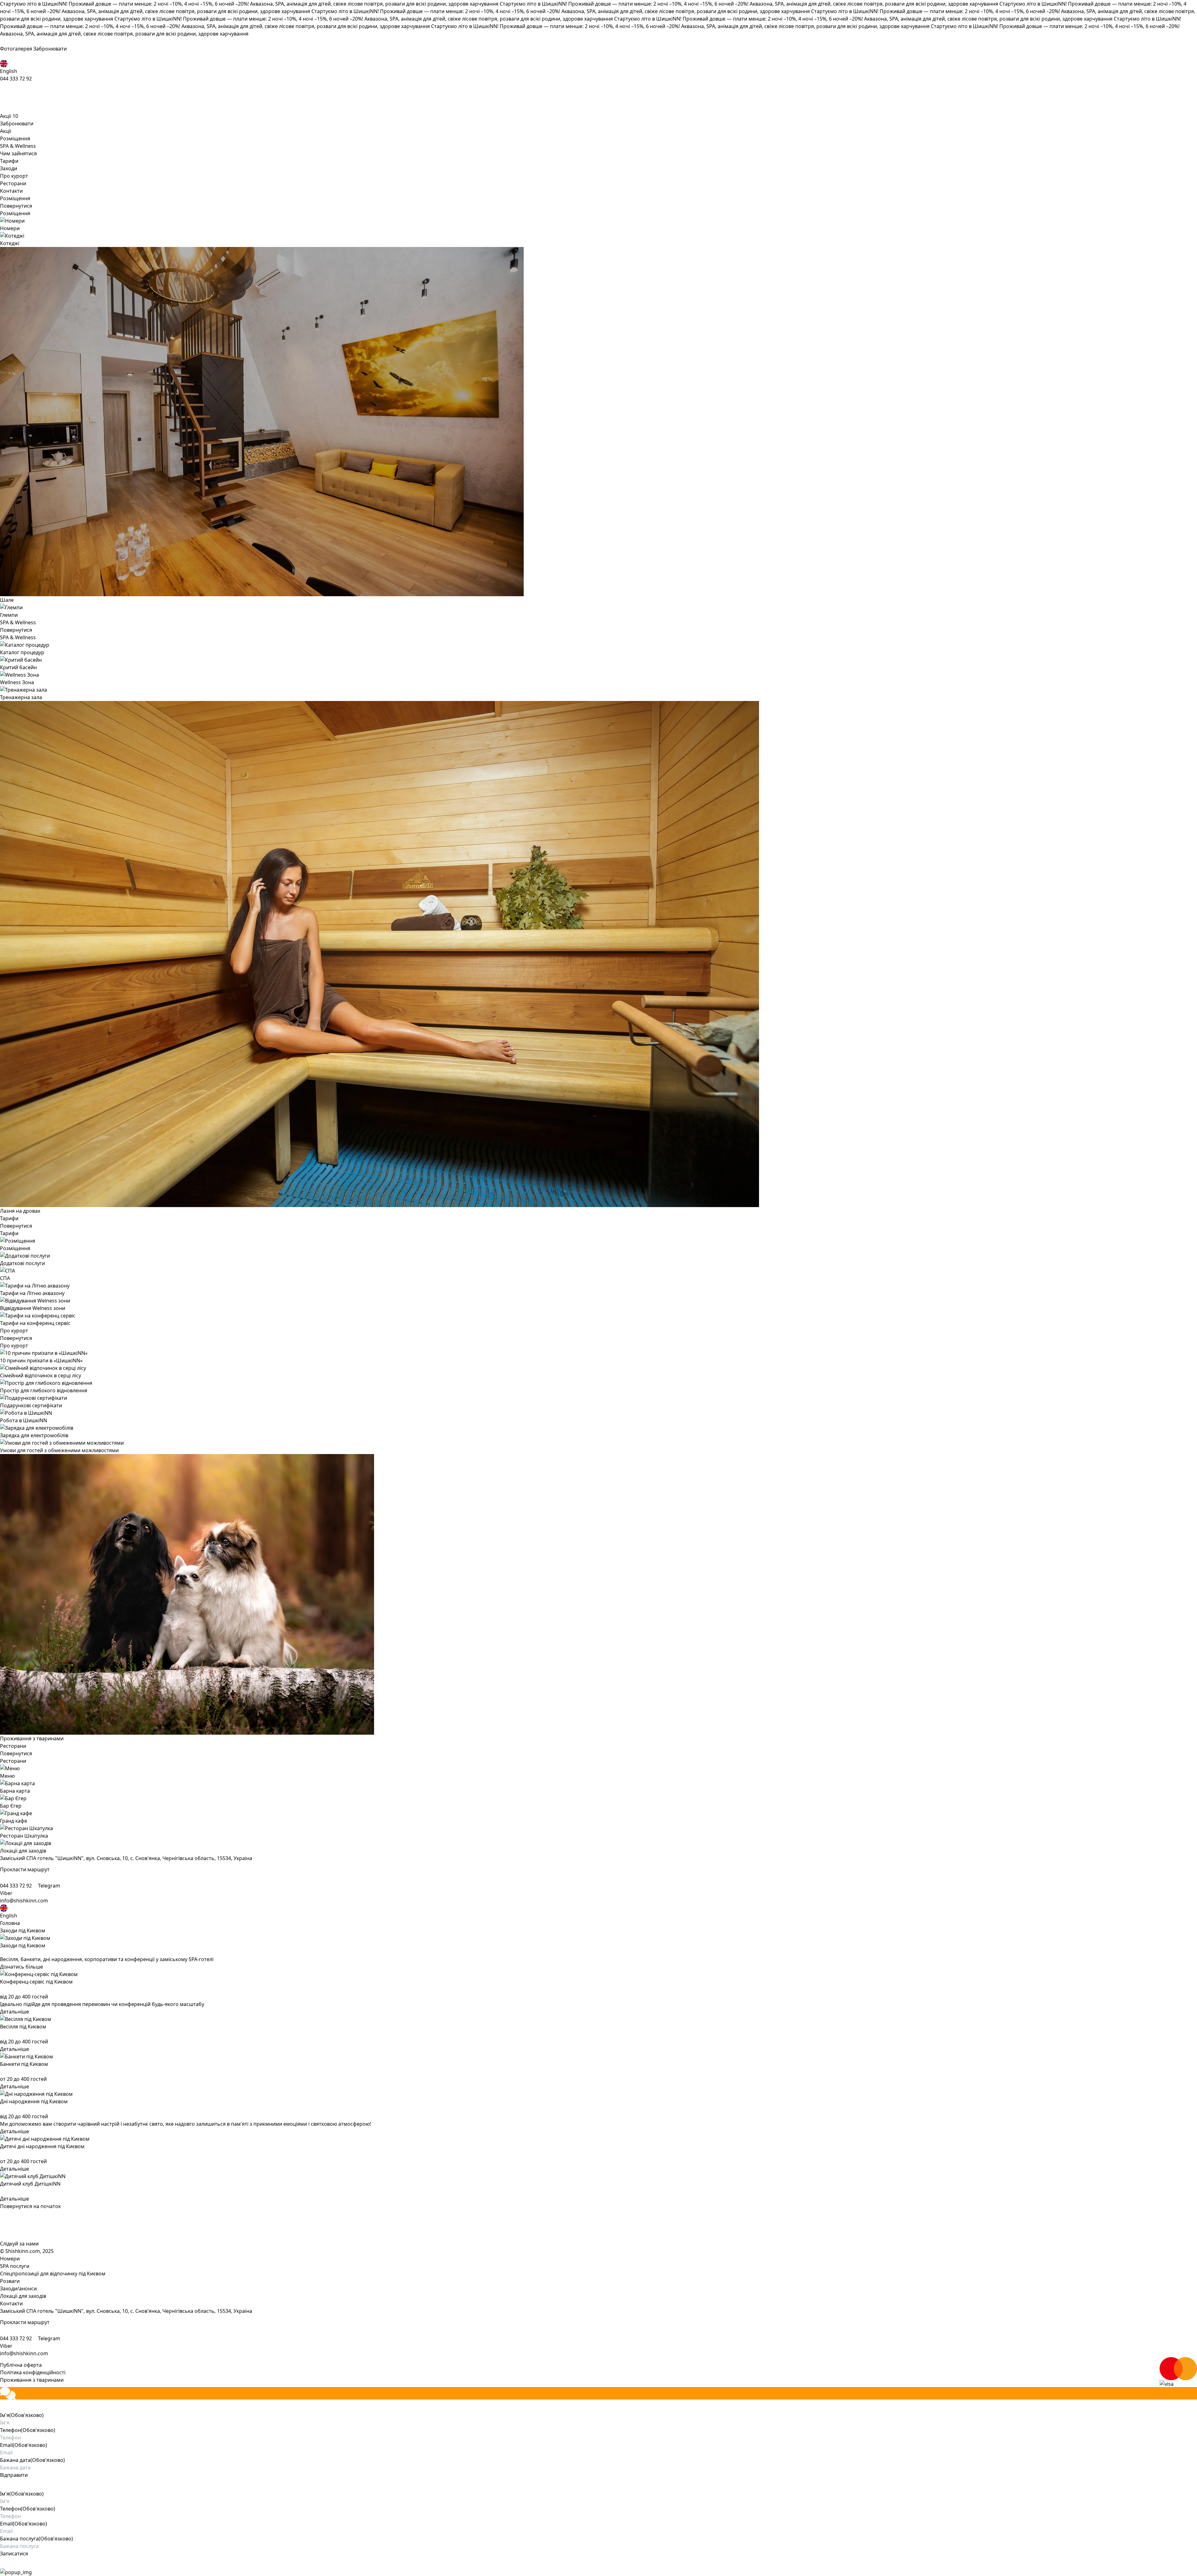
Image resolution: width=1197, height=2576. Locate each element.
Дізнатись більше (22, 1967)
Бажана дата (32, 2460)
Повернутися (16, 206)
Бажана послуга (36, 2539)
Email (24, 2445)
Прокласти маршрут (25, 1869)
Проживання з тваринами (32, 2380)
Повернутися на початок (30, 2206)
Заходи (9, 168)
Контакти (11, 191)
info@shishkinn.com (24, 1901)
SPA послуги (15, 2266)
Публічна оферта (21, 2365)
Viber (6, 1893)
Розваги (10, 2281)
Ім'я (22, 2415)
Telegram (49, 1886)
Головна (10, 1923)
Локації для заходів (23, 2296)
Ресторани (13, 183)
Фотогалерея (17, 49)
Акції (9, 116)
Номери (10, 2259)
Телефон (28, 2430)
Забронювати (50, 49)
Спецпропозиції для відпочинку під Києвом (53, 2274)
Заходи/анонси (18, 2288)
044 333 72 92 (16, 79)
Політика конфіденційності (33, 2372)
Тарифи (9, 161)
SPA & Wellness (18, 146)
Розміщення (15, 138)
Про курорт (14, 176)
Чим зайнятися (18, 153)
